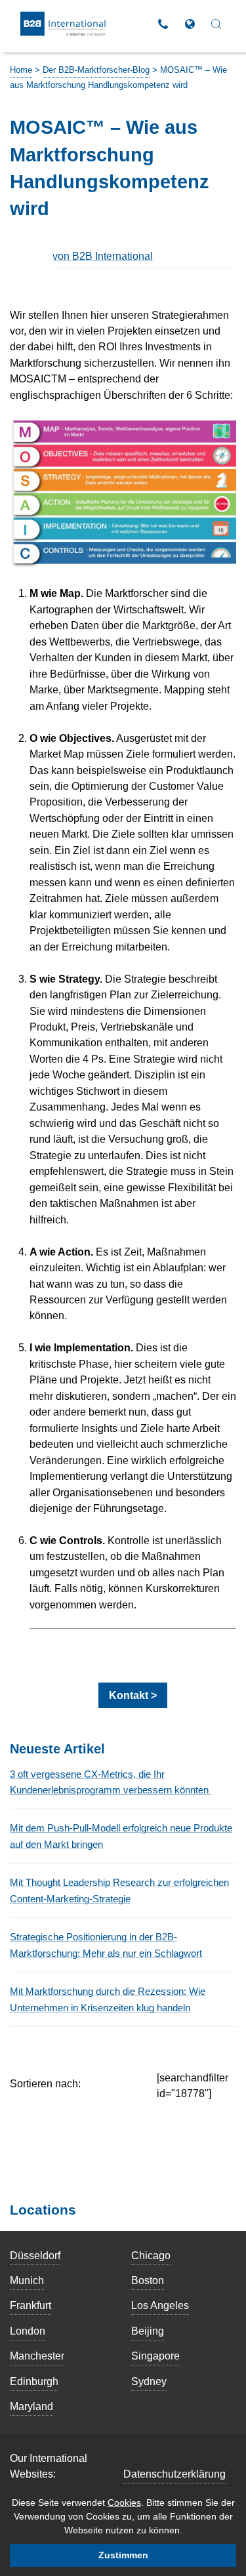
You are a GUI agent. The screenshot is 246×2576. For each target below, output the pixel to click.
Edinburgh (34, 2381)
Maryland (31, 2406)
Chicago (151, 2255)
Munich (27, 2280)
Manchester (37, 2356)
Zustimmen (123, 2555)
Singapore (155, 2356)
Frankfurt (31, 2305)
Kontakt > (133, 1695)
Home (21, 70)
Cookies (124, 2503)
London (28, 2331)
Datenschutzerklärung (174, 2474)
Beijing (148, 2331)
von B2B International (103, 256)
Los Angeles (160, 2305)
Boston (148, 2280)
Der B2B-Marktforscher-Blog (96, 70)
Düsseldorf (35, 2255)
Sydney (149, 2381)
